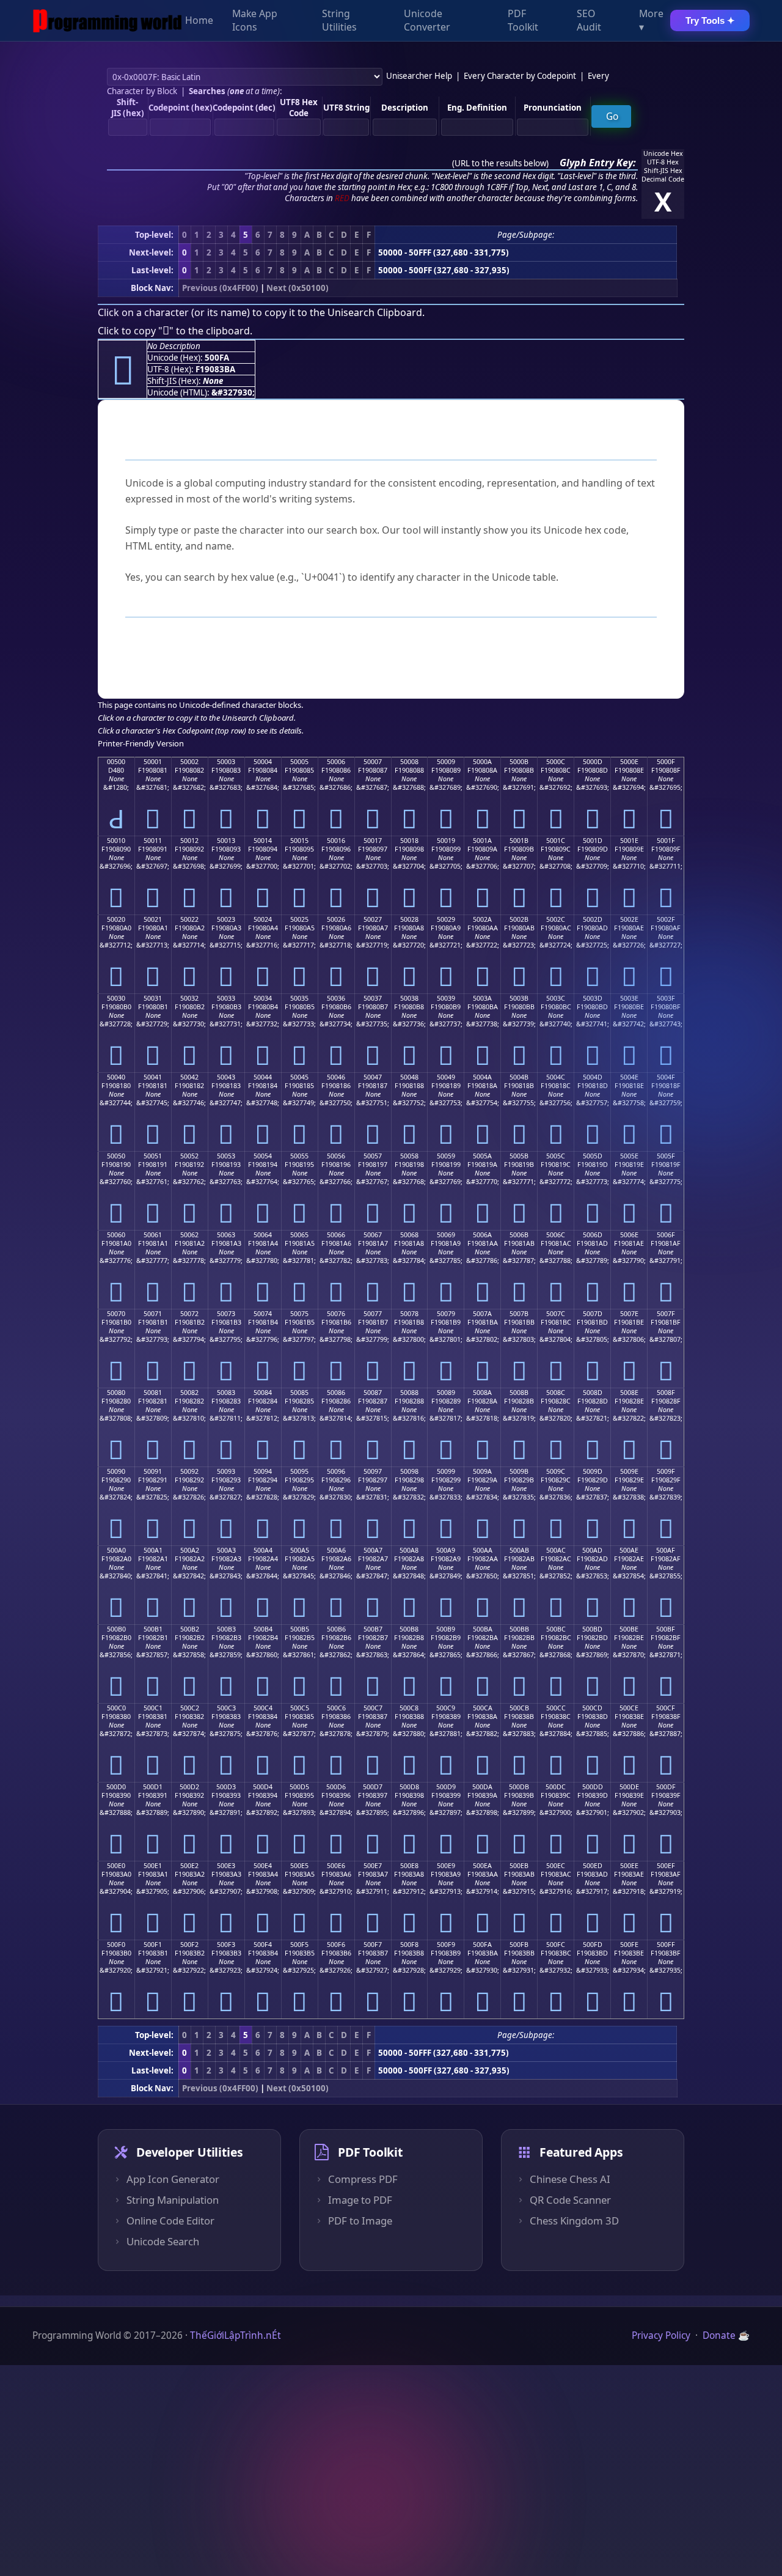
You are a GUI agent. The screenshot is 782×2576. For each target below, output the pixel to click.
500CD (592, 1708)
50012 (189, 841)
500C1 (153, 1708)
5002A (482, 919)
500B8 (409, 1629)
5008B (519, 1393)
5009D (593, 1471)
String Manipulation (173, 2200)
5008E (629, 1393)
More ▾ (651, 21)
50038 (409, 998)
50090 (116, 1471)
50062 (189, 1235)
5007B (519, 1314)
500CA (483, 1708)
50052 (189, 1156)
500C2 (190, 1708)
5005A (482, 1156)
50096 (336, 1471)
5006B (519, 1235)
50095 (299, 1471)
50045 (299, 1077)
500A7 (373, 1550)
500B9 (446, 1629)
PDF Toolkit (523, 21)
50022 (189, 919)
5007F (666, 1314)
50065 (299, 1235)
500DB (519, 1787)
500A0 (116, 1550)
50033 (226, 998)
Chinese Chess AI (570, 2179)
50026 (336, 919)
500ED (593, 1866)
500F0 (116, 1945)
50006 (336, 762)
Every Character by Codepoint (520, 76)
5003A (482, 998)
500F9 (446, 1945)
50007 (373, 762)
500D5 (299, 1787)
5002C (556, 919)
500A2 (190, 1550)
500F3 (226, 1945)
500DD (593, 1787)
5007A (482, 1314)
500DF (666, 1787)
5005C (556, 1156)
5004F (666, 1077)
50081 (153, 1393)
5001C (556, 841)
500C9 (446, 1708)
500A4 (263, 1550)
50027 (373, 919)
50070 (116, 1314)
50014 (263, 841)
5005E (629, 1156)
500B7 (373, 1629)
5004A (482, 1077)
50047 (373, 1077)
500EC (556, 1866)
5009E (629, 1471)
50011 (153, 841)
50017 (373, 841)
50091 (153, 1471)
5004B (519, 1077)
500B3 (226, 1629)
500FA (482, 1945)
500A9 (446, 1550)
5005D (593, 1156)
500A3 (226, 1550)
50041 (153, 1077)
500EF (666, 1866)
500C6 (336, 1708)
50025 (299, 919)
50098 (409, 1471)
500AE (629, 1550)
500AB (519, 1550)
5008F (666, 1393)
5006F (666, 1235)
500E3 (226, 1866)
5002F (666, 919)
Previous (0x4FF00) (220, 288)
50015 (299, 841)
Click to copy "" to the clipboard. (175, 331)
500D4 (263, 1787)
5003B (519, 998)
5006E (629, 1235)
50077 (373, 1314)
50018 (409, 841)
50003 (226, 762)
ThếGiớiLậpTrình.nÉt (236, 2335)
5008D (593, 1393)
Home (199, 21)
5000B (519, 762)
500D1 (153, 1787)
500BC (556, 1629)
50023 (226, 919)
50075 (299, 1314)
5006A (482, 1235)
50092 (189, 1471)
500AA (483, 1550)
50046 (336, 1077)
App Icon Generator (173, 2179)
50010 (116, 841)
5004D (593, 1077)
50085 (299, 1393)
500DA (482, 1787)
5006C (556, 1235)
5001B (519, 841)
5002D (593, 919)
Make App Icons (255, 21)
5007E (629, 1314)
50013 (226, 841)
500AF (666, 1550)
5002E (629, 919)
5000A (482, 762)
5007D (593, 1314)
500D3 (226, 1787)
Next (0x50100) (298, 288)
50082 (189, 1393)
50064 (263, 1235)
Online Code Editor (170, 2221)
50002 (189, 762)
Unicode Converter (427, 21)
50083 (226, 1393)
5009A (482, 1471)
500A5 (300, 1550)
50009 (446, 762)
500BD (592, 1629)
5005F (666, 1156)
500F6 (336, 1945)
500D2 (189, 1787)
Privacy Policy (661, 2335)
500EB (519, 1866)
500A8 (409, 1550)
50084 (263, 1393)
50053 (226, 1156)
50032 (189, 998)
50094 (263, 1471)
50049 (446, 1077)
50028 (409, 919)
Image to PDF (360, 2200)
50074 (263, 1314)
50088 (409, 1393)
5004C (556, 1077)
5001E (629, 841)
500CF (666, 1708)
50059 (446, 1156)
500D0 (116, 1787)
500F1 (153, 1945)
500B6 (336, 1629)
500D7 (373, 1787)
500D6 (336, 1787)
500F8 (409, 1945)
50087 (373, 1393)
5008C (556, 1393)
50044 (263, 1077)
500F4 (263, 1945)
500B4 (263, 1629)
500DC (556, 1787)
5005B (519, 1156)
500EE (629, 1866)
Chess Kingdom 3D (574, 2221)
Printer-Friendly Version (141, 743)
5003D (593, 998)
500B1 (153, 1629)
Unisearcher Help (419, 76)
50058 (409, 1156)
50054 (263, 1156)
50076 (336, 1314)
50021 (153, 919)
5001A (482, 841)
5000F (666, 762)
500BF (666, 1629)
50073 (226, 1314)
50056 (336, 1156)
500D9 (446, 1787)
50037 (373, 998)
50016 (336, 841)
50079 (446, 1314)
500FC (556, 1945)
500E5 (299, 1866)
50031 (153, 998)
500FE (629, 1945)
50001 (153, 762)
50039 (446, 998)
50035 (299, 998)
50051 (153, 1156)
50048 (409, 1077)
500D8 (409, 1787)
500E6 (336, 1866)
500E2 (189, 1866)
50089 (446, 1393)
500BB (519, 1629)
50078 (409, 1314)
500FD (593, 1945)
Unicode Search (163, 2242)
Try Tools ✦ (710, 20)
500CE (629, 1708)
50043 (226, 1077)
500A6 (336, 1550)
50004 (263, 762)
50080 (116, 1393)
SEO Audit (589, 21)
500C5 (300, 1708)
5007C (556, 1314)
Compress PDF (363, 2179)
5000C (556, 762)
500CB (519, 1708)
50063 (226, 1235)
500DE (629, 1787)
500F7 (373, 1945)
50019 (446, 841)
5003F (666, 998)
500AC (556, 1550)
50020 (116, 919)
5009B (519, 1471)
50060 (116, 1235)
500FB (519, 1945)
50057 (373, 1156)
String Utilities (339, 21)
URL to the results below (500, 163)
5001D (593, 841)
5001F (666, 841)
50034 (263, 998)
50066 (336, 1235)
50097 (373, 1471)
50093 (226, 1471)
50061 (153, 1235)
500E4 (263, 1866)
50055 (299, 1156)
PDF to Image (360, 2221)
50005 (299, 762)
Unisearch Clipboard (375, 312)
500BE (629, 1629)
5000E (629, 762)
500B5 (300, 1629)
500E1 (153, 1866)
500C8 (409, 1708)
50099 (446, 1471)
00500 (116, 762)
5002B (519, 919)
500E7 (373, 1866)
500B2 (190, 1629)
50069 (446, 1235)
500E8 (409, 1866)
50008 (409, 762)
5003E (629, 998)
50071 (153, 1314)
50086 (336, 1393)
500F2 (189, 1945)
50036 (336, 998)
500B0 (116, 1629)
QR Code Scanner (570, 2200)
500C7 (373, 1708)
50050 (116, 1156)
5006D (593, 1235)
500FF (666, 1945)
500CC (556, 1708)
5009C (556, 1471)
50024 (263, 919)
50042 (189, 1077)
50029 (446, 919)
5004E (629, 1077)
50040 (116, 1077)
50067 (373, 1235)
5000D (593, 762)
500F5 (299, 1945)
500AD (592, 1550)
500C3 (226, 1708)
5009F (666, 1471)
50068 (409, 1235)
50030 (116, 998)
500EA (482, 1866)
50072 (189, 1314)
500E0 (116, 1866)
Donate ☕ (726, 2335)
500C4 (263, 1708)
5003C (556, 998)
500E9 (446, 1866)
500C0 (116, 1708)
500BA (483, 1629)
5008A (482, 1393)
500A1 (153, 1550)
